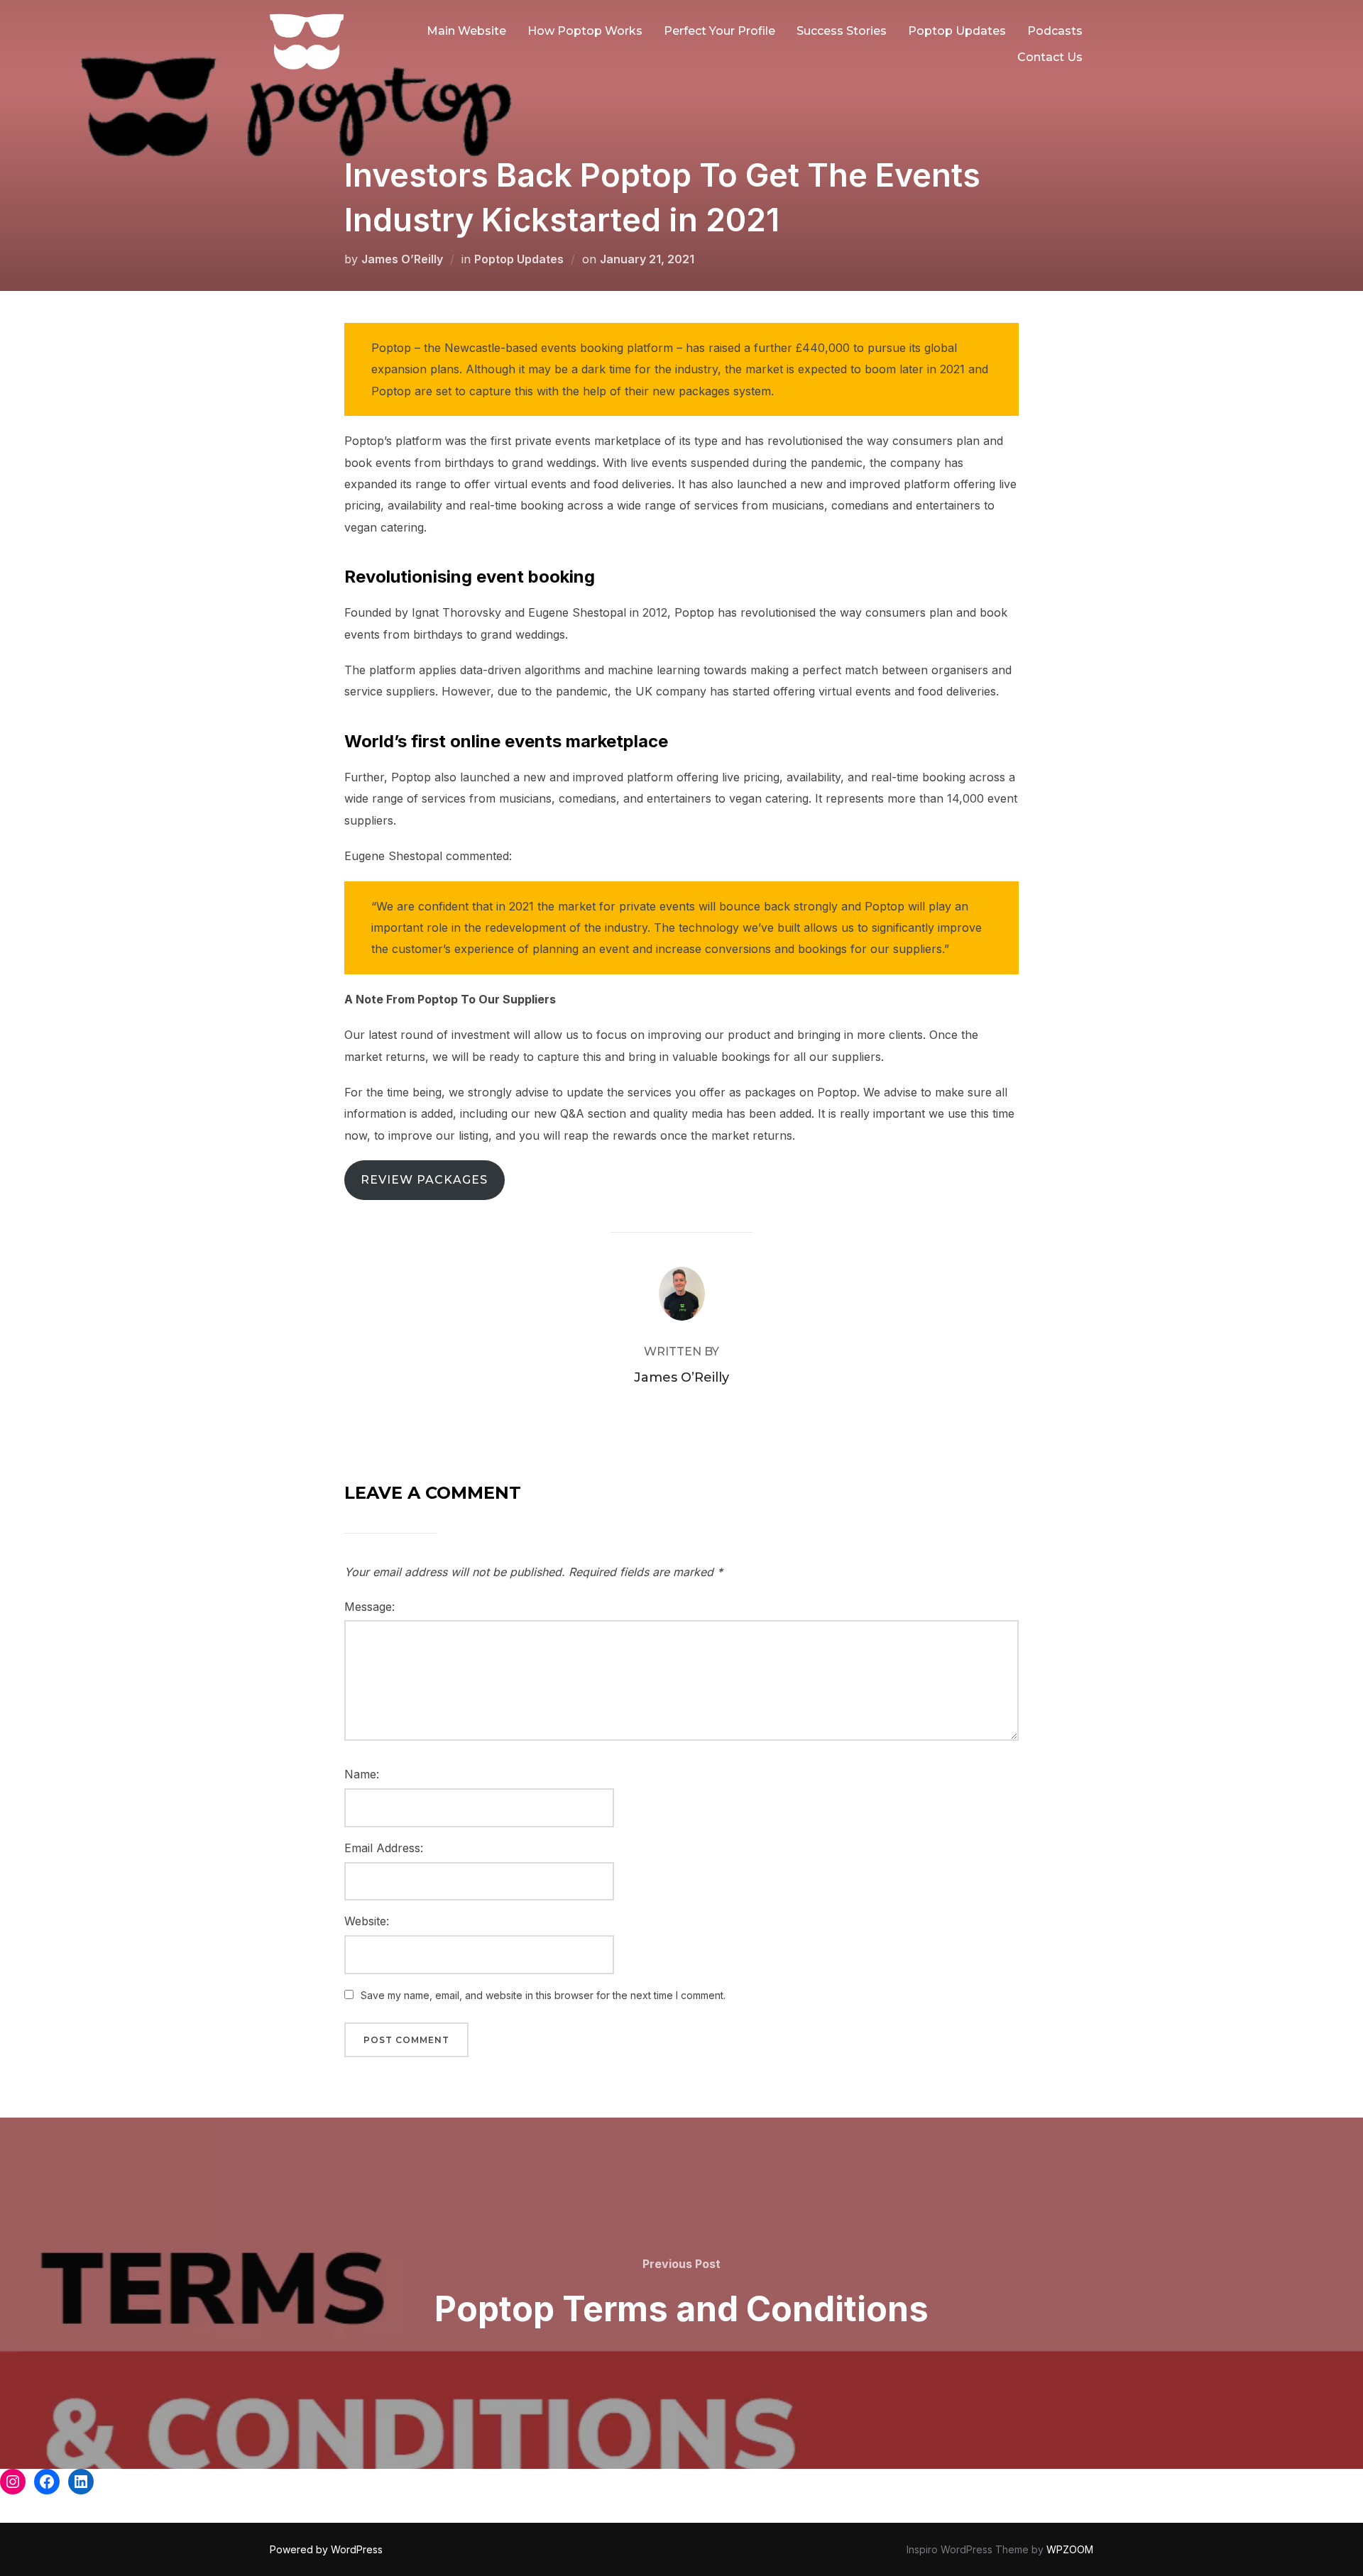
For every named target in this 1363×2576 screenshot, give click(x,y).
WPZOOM (1070, 2549)
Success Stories (842, 31)
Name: (362, 1774)
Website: (367, 1921)
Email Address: (384, 1848)
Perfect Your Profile (719, 31)
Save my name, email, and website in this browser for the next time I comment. (543, 1995)
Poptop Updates (957, 31)
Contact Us (1050, 57)
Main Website (466, 31)
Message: (370, 1607)
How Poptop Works (585, 31)
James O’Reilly (402, 259)
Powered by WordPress (326, 2549)
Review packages (424, 1180)
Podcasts (1055, 31)
